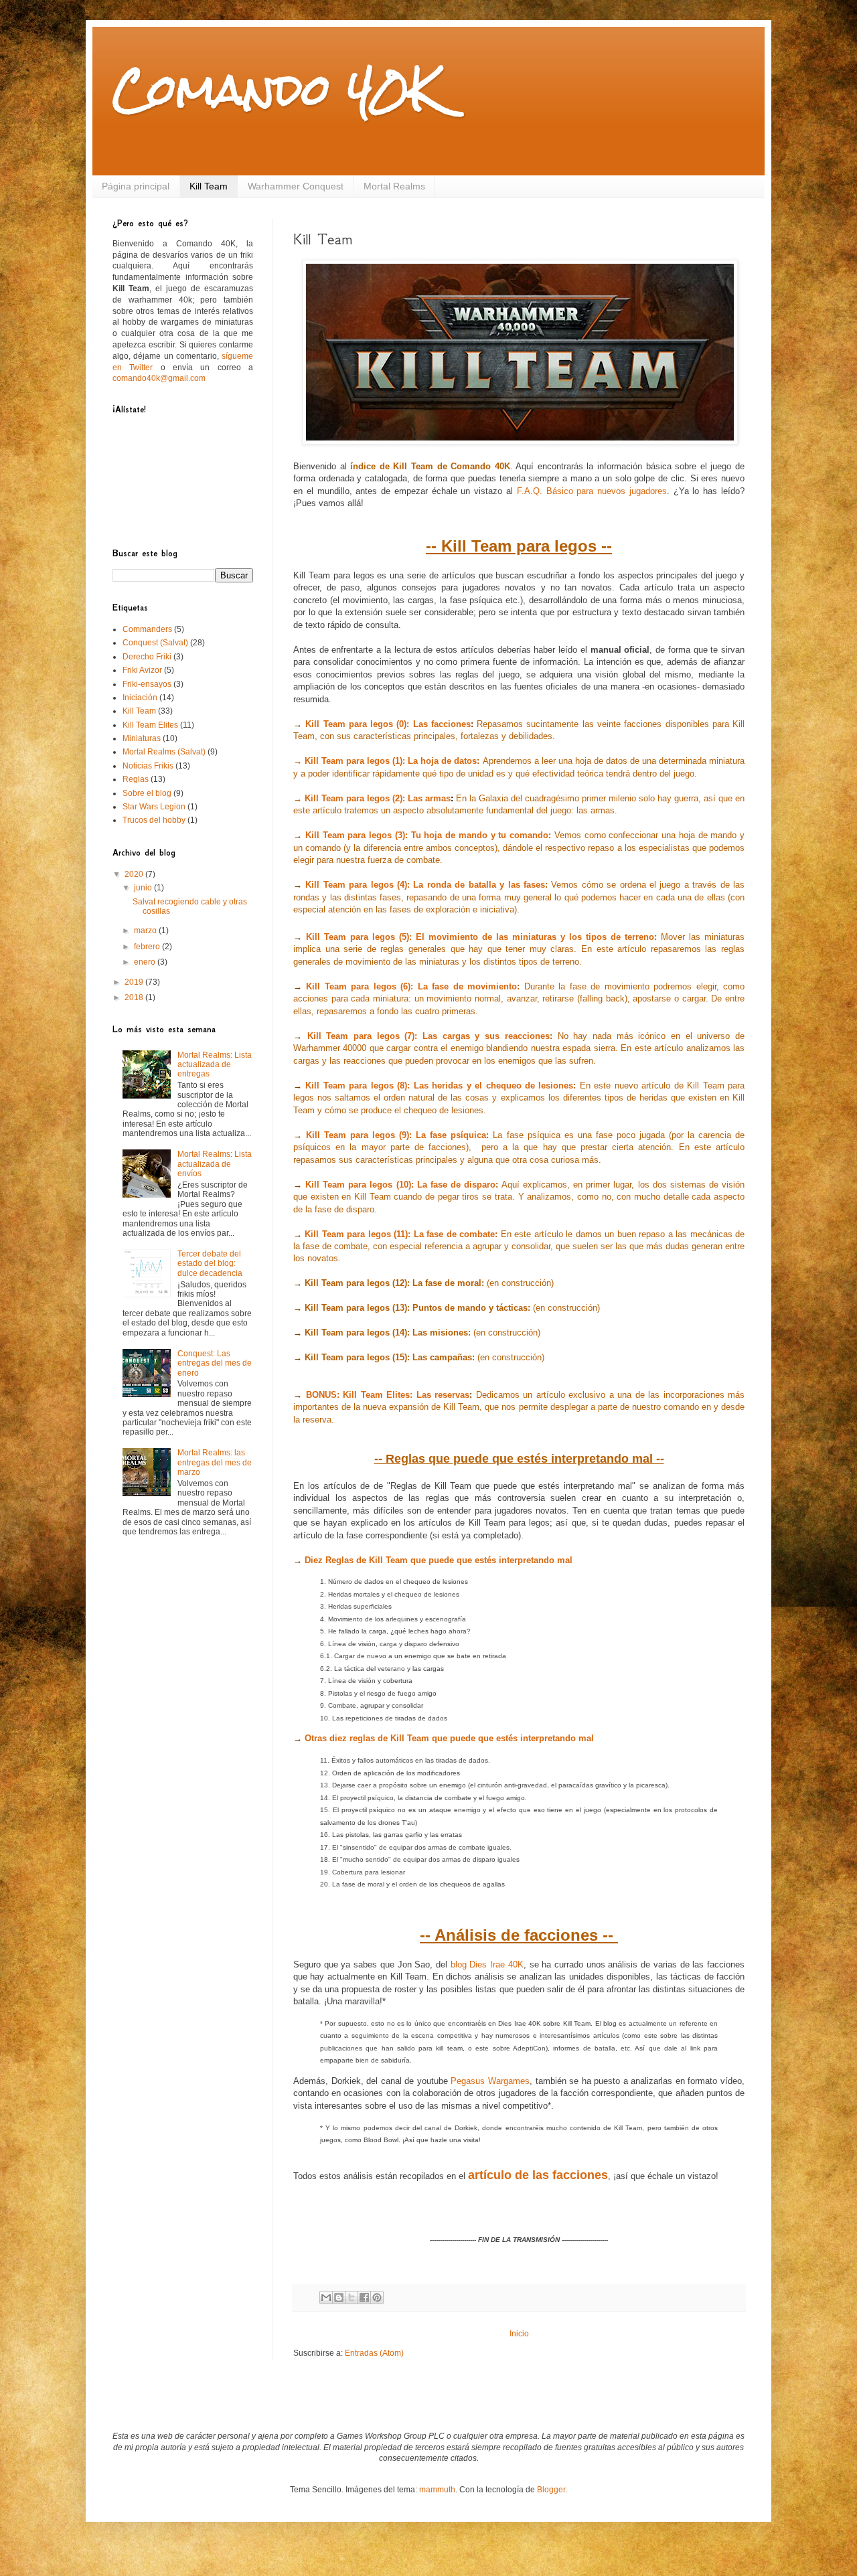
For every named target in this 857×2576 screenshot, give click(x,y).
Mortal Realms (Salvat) (164, 752)
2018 (135, 997)
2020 (135, 874)
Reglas (136, 779)
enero (146, 962)
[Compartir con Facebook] (364, 2298)
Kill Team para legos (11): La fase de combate (400, 1234)
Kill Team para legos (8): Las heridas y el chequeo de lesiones (439, 1085)
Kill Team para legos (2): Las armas (378, 798)
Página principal (136, 186)
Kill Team (209, 186)
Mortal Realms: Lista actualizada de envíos (215, 1164)
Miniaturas (142, 738)
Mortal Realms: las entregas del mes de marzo (215, 1462)
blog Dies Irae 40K (487, 1964)
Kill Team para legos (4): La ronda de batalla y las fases (425, 885)
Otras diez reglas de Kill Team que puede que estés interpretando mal (449, 1738)
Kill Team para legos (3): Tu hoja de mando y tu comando (427, 835)
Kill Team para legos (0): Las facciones (388, 724)
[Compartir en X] (352, 2298)
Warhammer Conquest (296, 186)
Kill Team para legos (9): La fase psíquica (396, 1135)
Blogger (551, 2490)
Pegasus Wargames (490, 2081)
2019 (135, 982)
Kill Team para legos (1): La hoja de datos (391, 761)
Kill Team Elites (150, 725)
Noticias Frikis (148, 766)
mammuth (437, 2490)
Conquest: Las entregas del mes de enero (215, 1363)
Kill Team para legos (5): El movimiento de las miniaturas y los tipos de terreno (480, 937)
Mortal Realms (394, 186)
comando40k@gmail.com (159, 378)
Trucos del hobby (154, 820)
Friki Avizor (142, 670)
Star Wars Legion (154, 807)
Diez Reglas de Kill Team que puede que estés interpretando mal (439, 1560)
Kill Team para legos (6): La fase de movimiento (411, 986)
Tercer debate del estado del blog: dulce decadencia (210, 1264)
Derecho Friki (147, 657)
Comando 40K (276, 89)
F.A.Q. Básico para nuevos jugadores (592, 491)
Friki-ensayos (147, 684)
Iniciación (140, 698)
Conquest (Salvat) (155, 643)
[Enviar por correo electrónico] (326, 2298)
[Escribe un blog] (339, 2298)
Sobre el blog (147, 793)
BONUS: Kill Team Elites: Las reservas (388, 1395)
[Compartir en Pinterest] (377, 2298)
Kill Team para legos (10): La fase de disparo (400, 1185)
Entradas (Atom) (374, 2353)
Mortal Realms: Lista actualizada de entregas (215, 1065)
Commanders (147, 629)
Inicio (519, 2334)
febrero (148, 947)
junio (144, 888)
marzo (146, 931)
